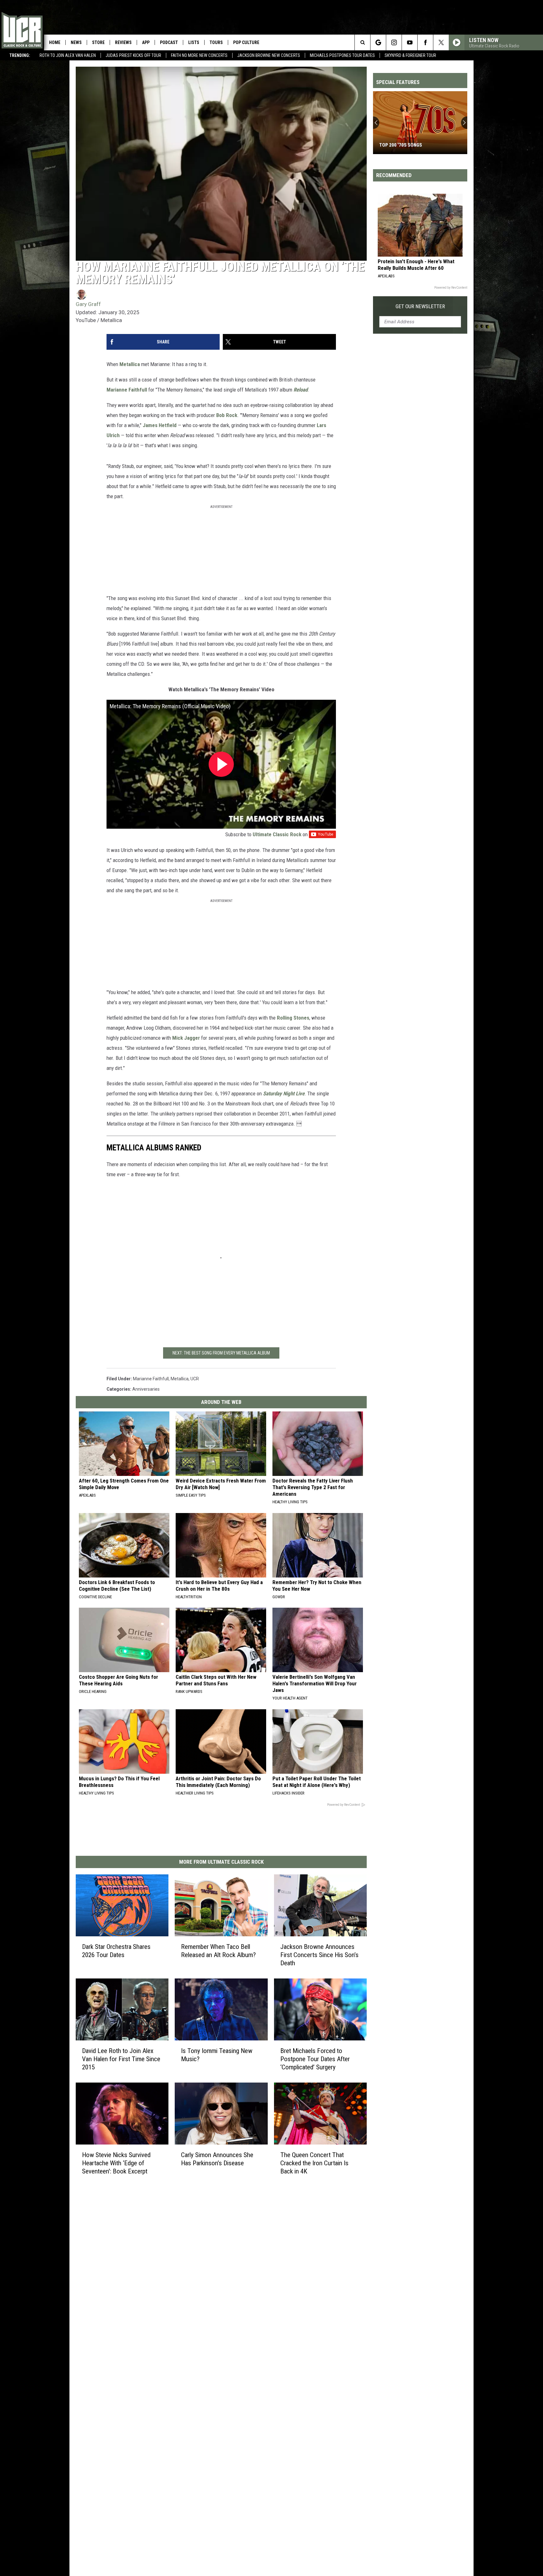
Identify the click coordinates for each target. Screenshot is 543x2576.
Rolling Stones (293, 1018)
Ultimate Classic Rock (277, 834)
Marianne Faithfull (127, 390)
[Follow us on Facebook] (425, 42)
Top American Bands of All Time (416, 145)
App (146, 42)
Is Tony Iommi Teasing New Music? (217, 2055)
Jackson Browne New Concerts (269, 55)
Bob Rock (227, 415)
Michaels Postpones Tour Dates (342, 55)
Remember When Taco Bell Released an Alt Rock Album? (218, 1951)
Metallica (130, 364)
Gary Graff (88, 304)
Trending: (20, 55)
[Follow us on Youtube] (410, 42)
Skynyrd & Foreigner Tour (410, 55)
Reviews (123, 42)
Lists (194, 42)
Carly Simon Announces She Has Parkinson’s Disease (217, 2159)
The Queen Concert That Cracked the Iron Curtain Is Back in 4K (314, 2163)
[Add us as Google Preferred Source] (378, 42)
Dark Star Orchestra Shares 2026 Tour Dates (116, 1951)
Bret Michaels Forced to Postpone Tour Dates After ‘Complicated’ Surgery (315, 2059)
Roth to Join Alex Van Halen (68, 55)
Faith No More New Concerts (199, 55)
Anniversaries (146, 1389)
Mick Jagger (186, 1038)
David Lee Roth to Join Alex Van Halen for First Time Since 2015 (121, 2059)
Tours (216, 42)
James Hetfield (160, 425)
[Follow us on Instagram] (394, 42)
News (76, 42)
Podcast (169, 42)
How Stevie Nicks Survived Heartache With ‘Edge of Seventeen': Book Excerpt (116, 2163)
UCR (195, 1379)
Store (98, 42)
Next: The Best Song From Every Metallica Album (221, 1353)
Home (55, 42)
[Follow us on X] (441, 42)
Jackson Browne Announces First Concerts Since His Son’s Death (319, 1955)
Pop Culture (246, 42)
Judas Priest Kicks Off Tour (133, 55)
